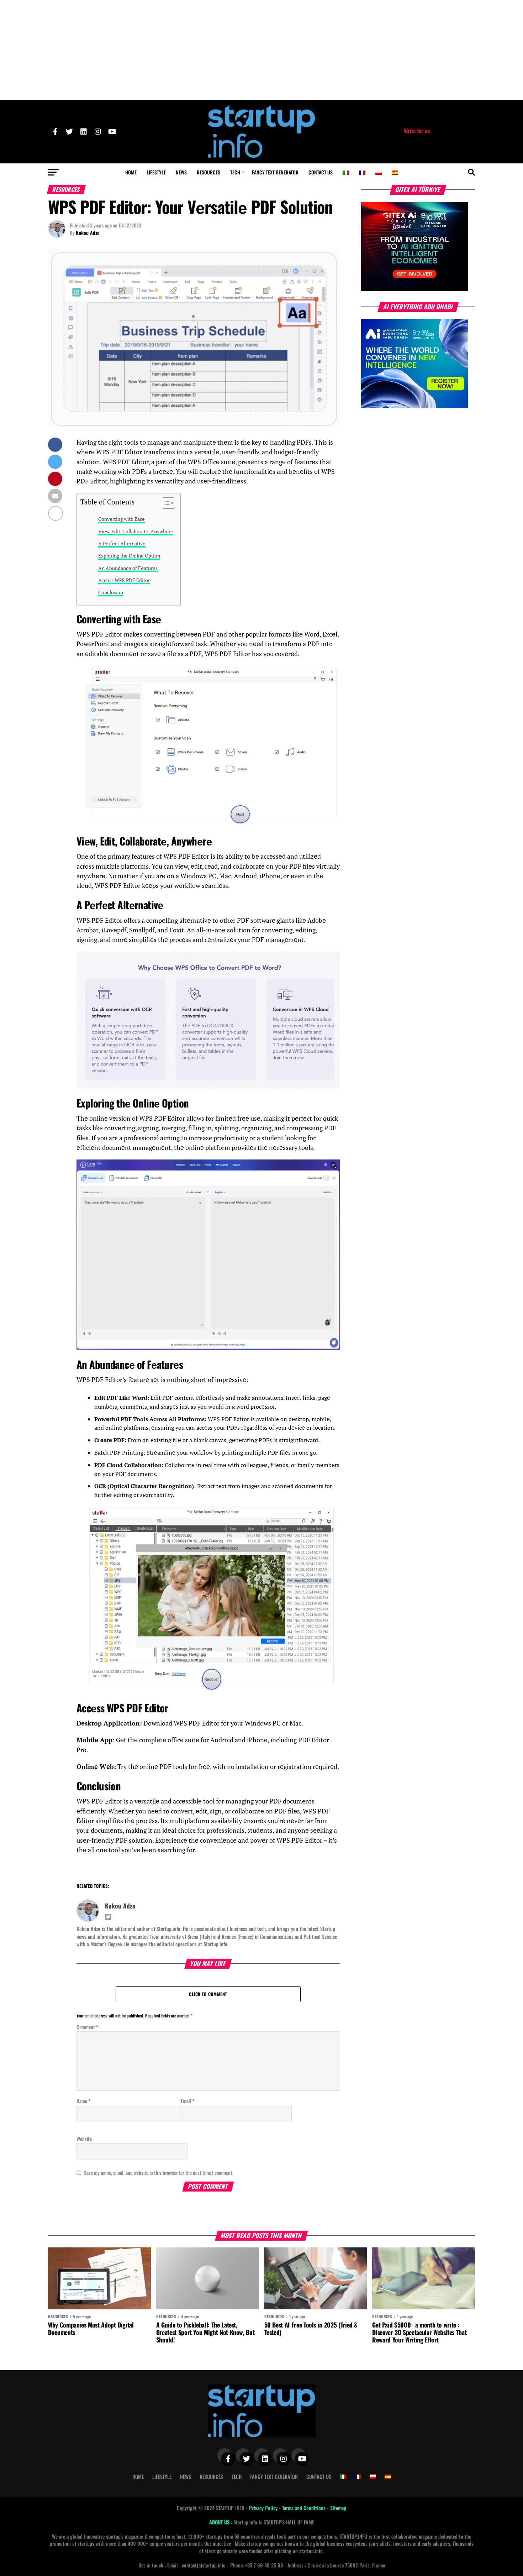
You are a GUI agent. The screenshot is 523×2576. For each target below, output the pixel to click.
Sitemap (338, 2508)
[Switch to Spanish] (395, 173)
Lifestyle (156, 172)
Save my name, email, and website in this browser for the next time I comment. (159, 2172)
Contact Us (321, 172)
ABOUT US (220, 2522)
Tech (235, 172)
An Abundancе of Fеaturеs (128, 568)
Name (83, 2101)
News (181, 172)
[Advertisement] (261, 50)
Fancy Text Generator (275, 172)
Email (187, 2101)
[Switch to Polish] (379, 173)
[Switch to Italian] (346, 173)
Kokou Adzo (88, 233)
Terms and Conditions (305, 2508)
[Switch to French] (362, 173)
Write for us (417, 131)
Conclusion (111, 592)
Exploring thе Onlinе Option (129, 556)
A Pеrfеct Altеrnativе (122, 543)
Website (84, 2139)
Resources (208, 172)
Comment (87, 2027)
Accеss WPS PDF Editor (124, 580)
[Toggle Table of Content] (165, 503)
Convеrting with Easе (121, 519)
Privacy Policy (264, 2508)
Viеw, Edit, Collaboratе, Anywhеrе (136, 531)
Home (131, 172)
